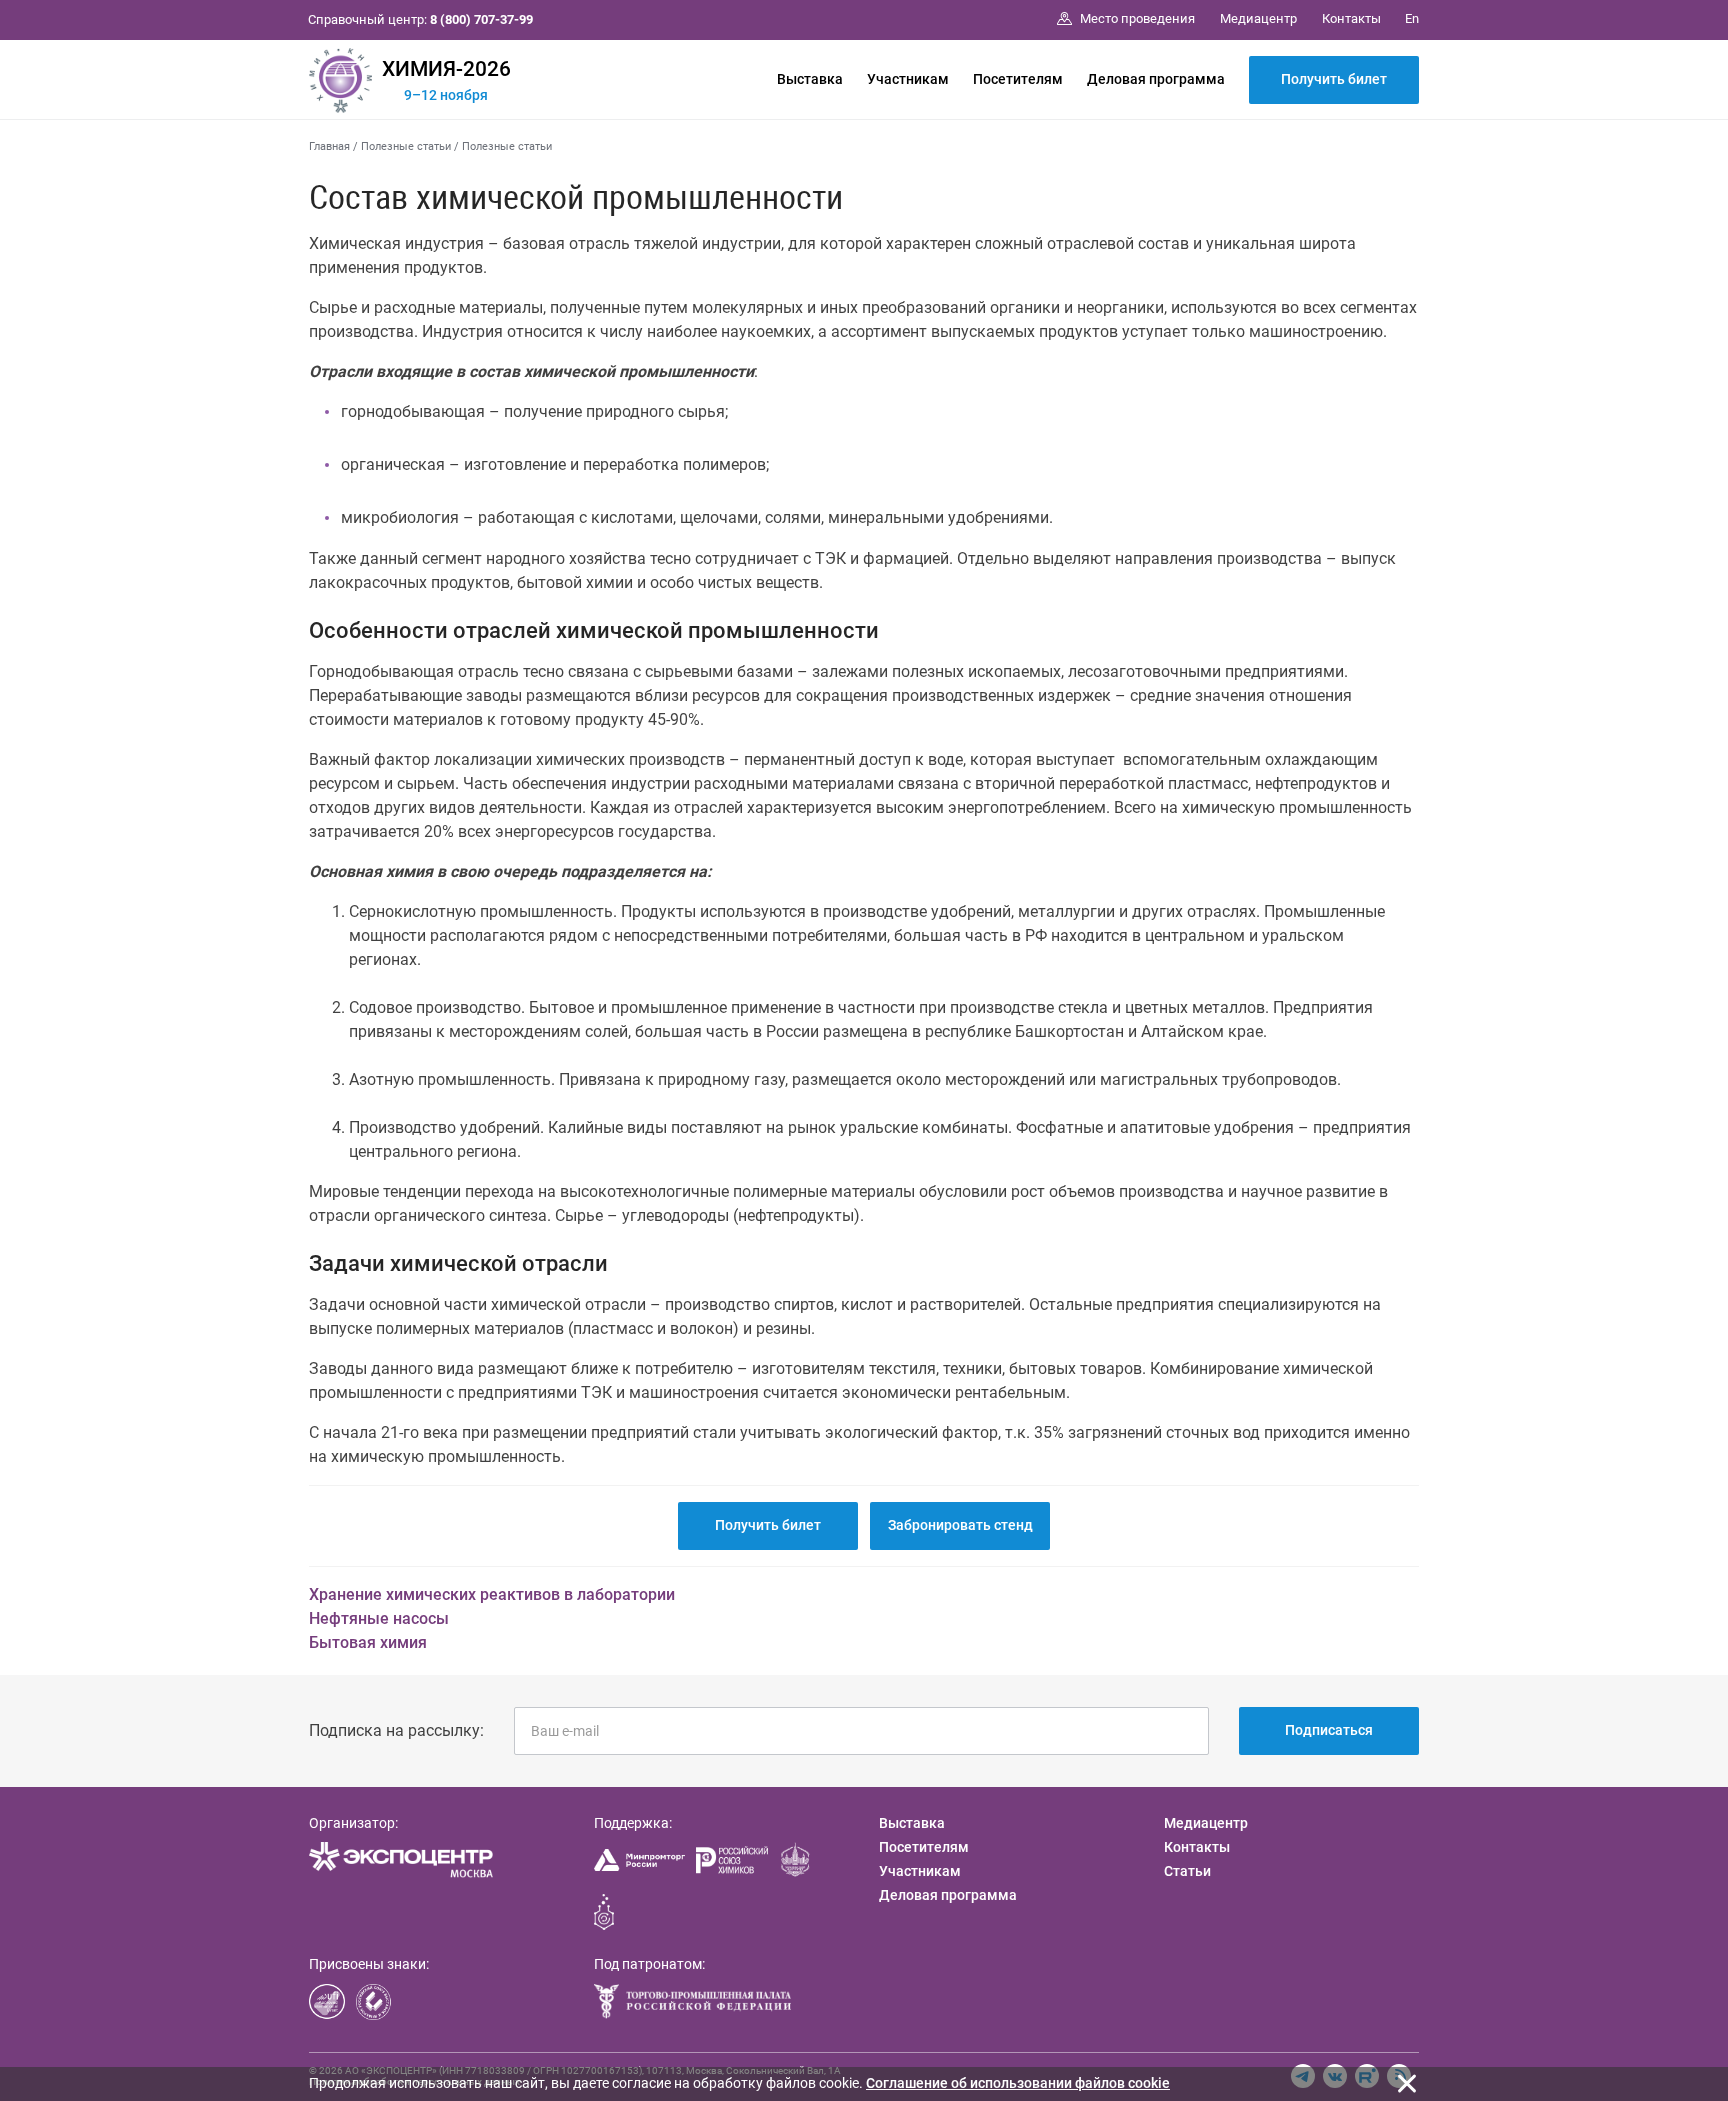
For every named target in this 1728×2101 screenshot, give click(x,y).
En (1412, 18)
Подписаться (1329, 1730)
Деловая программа (1156, 79)
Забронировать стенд (960, 1525)
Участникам (908, 79)
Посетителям (1018, 79)
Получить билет (1334, 79)
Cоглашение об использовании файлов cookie (1018, 2083)
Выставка (810, 79)
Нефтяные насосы (379, 1618)
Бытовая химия (368, 1642)
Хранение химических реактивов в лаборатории (492, 1594)
